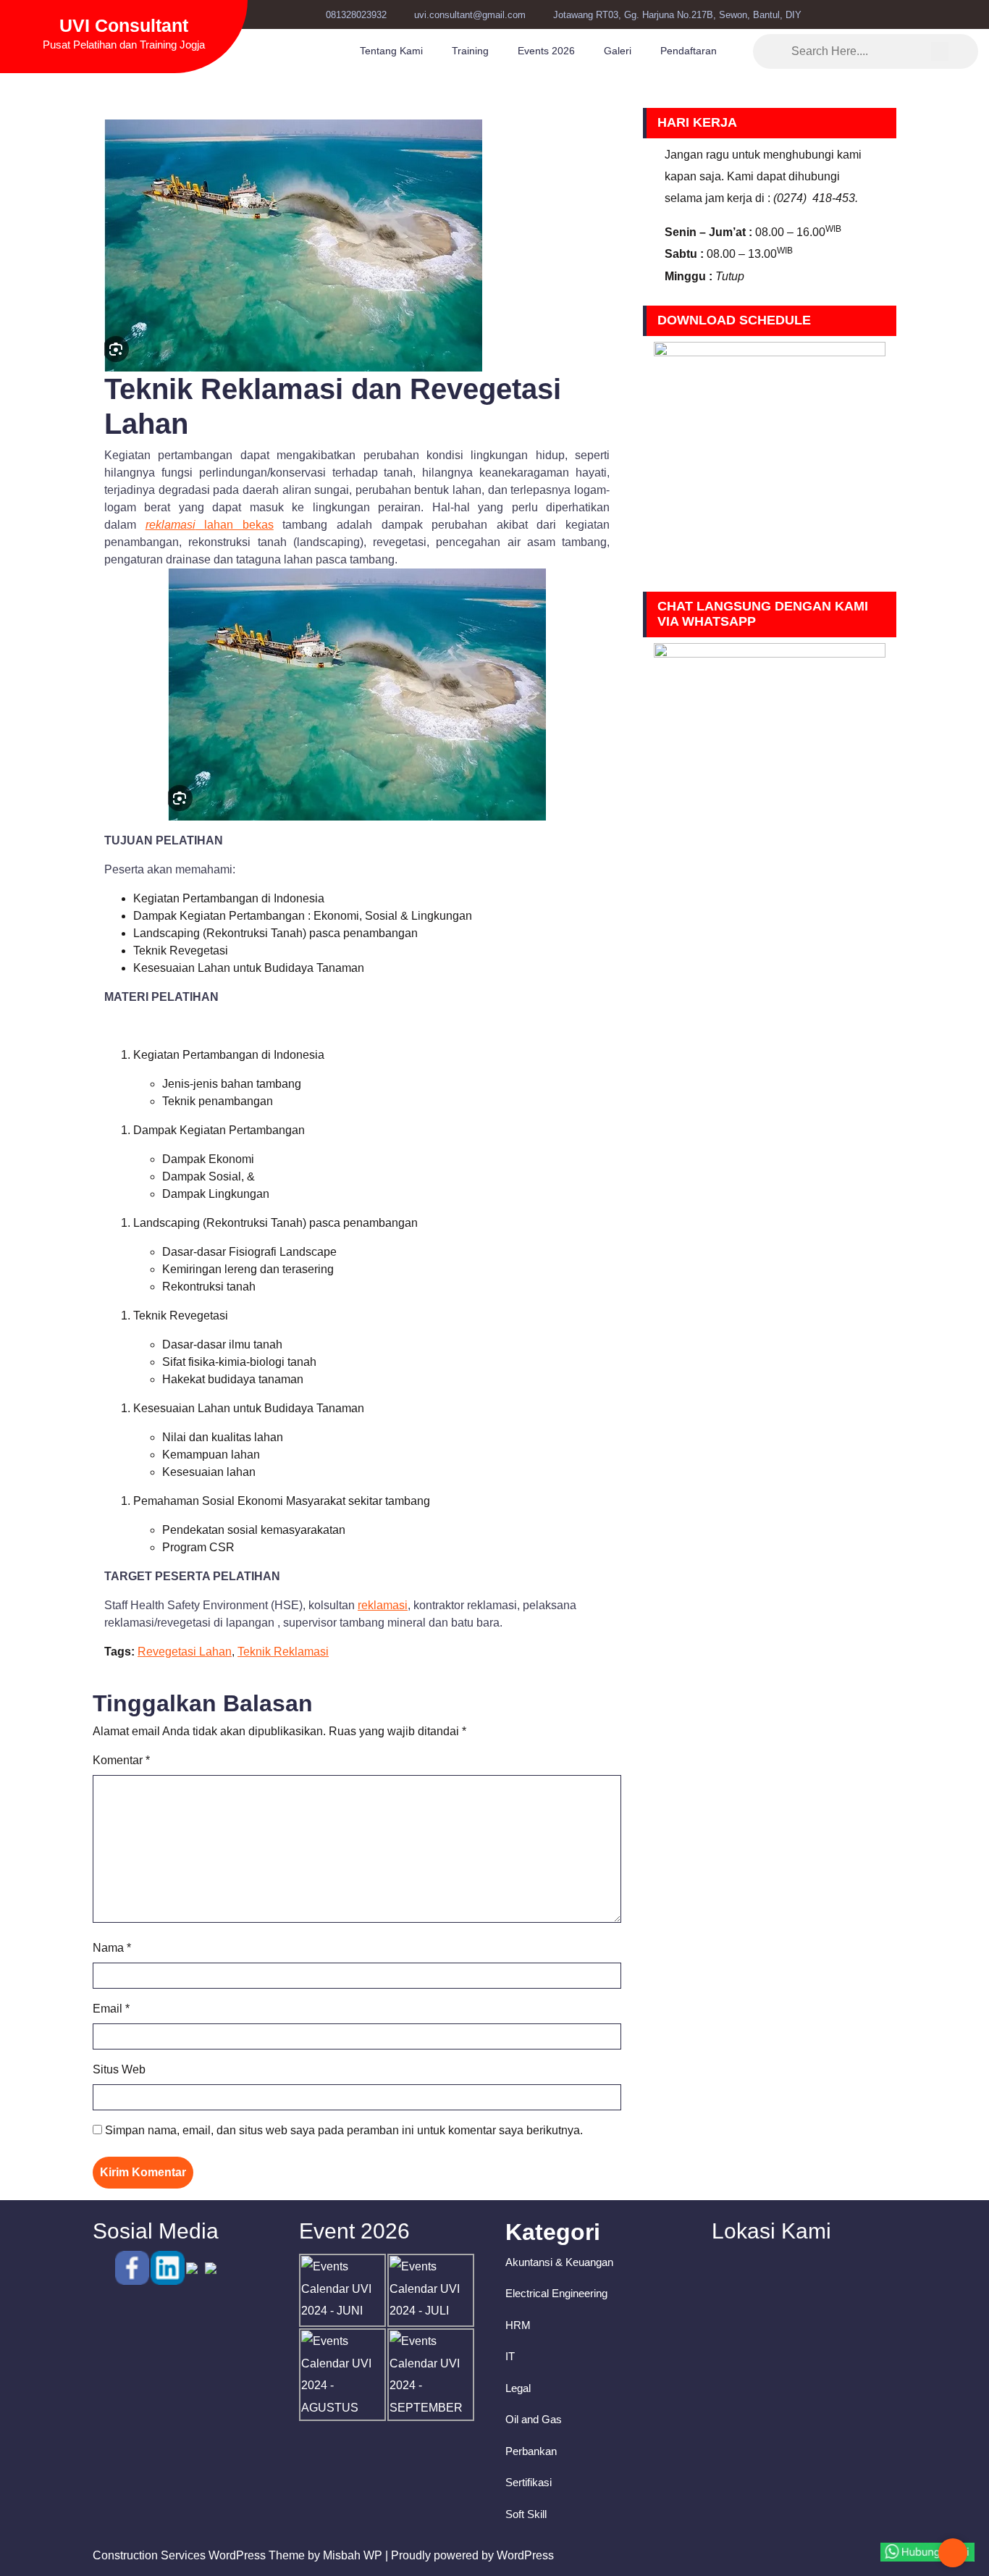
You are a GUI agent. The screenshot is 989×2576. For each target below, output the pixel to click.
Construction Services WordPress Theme (199, 2555)
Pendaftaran (689, 51)
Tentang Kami (391, 51)
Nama (112, 1948)
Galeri (618, 51)
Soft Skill (526, 2514)
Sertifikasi (529, 2482)
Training (470, 51)
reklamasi (383, 1605)
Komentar (121, 1760)
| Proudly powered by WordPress (470, 2555)
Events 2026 (546, 51)
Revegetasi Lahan (185, 1652)
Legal (518, 2388)
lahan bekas (210, 525)
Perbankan (531, 2451)
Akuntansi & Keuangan (559, 2262)
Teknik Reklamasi (283, 1652)
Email (111, 2009)
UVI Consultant (124, 25)
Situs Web (119, 2069)
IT (510, 2356)
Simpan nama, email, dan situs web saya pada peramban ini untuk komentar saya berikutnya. (344, 2130)
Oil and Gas (534, 2419)
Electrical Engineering (556, 2293)
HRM (518, 2325)
